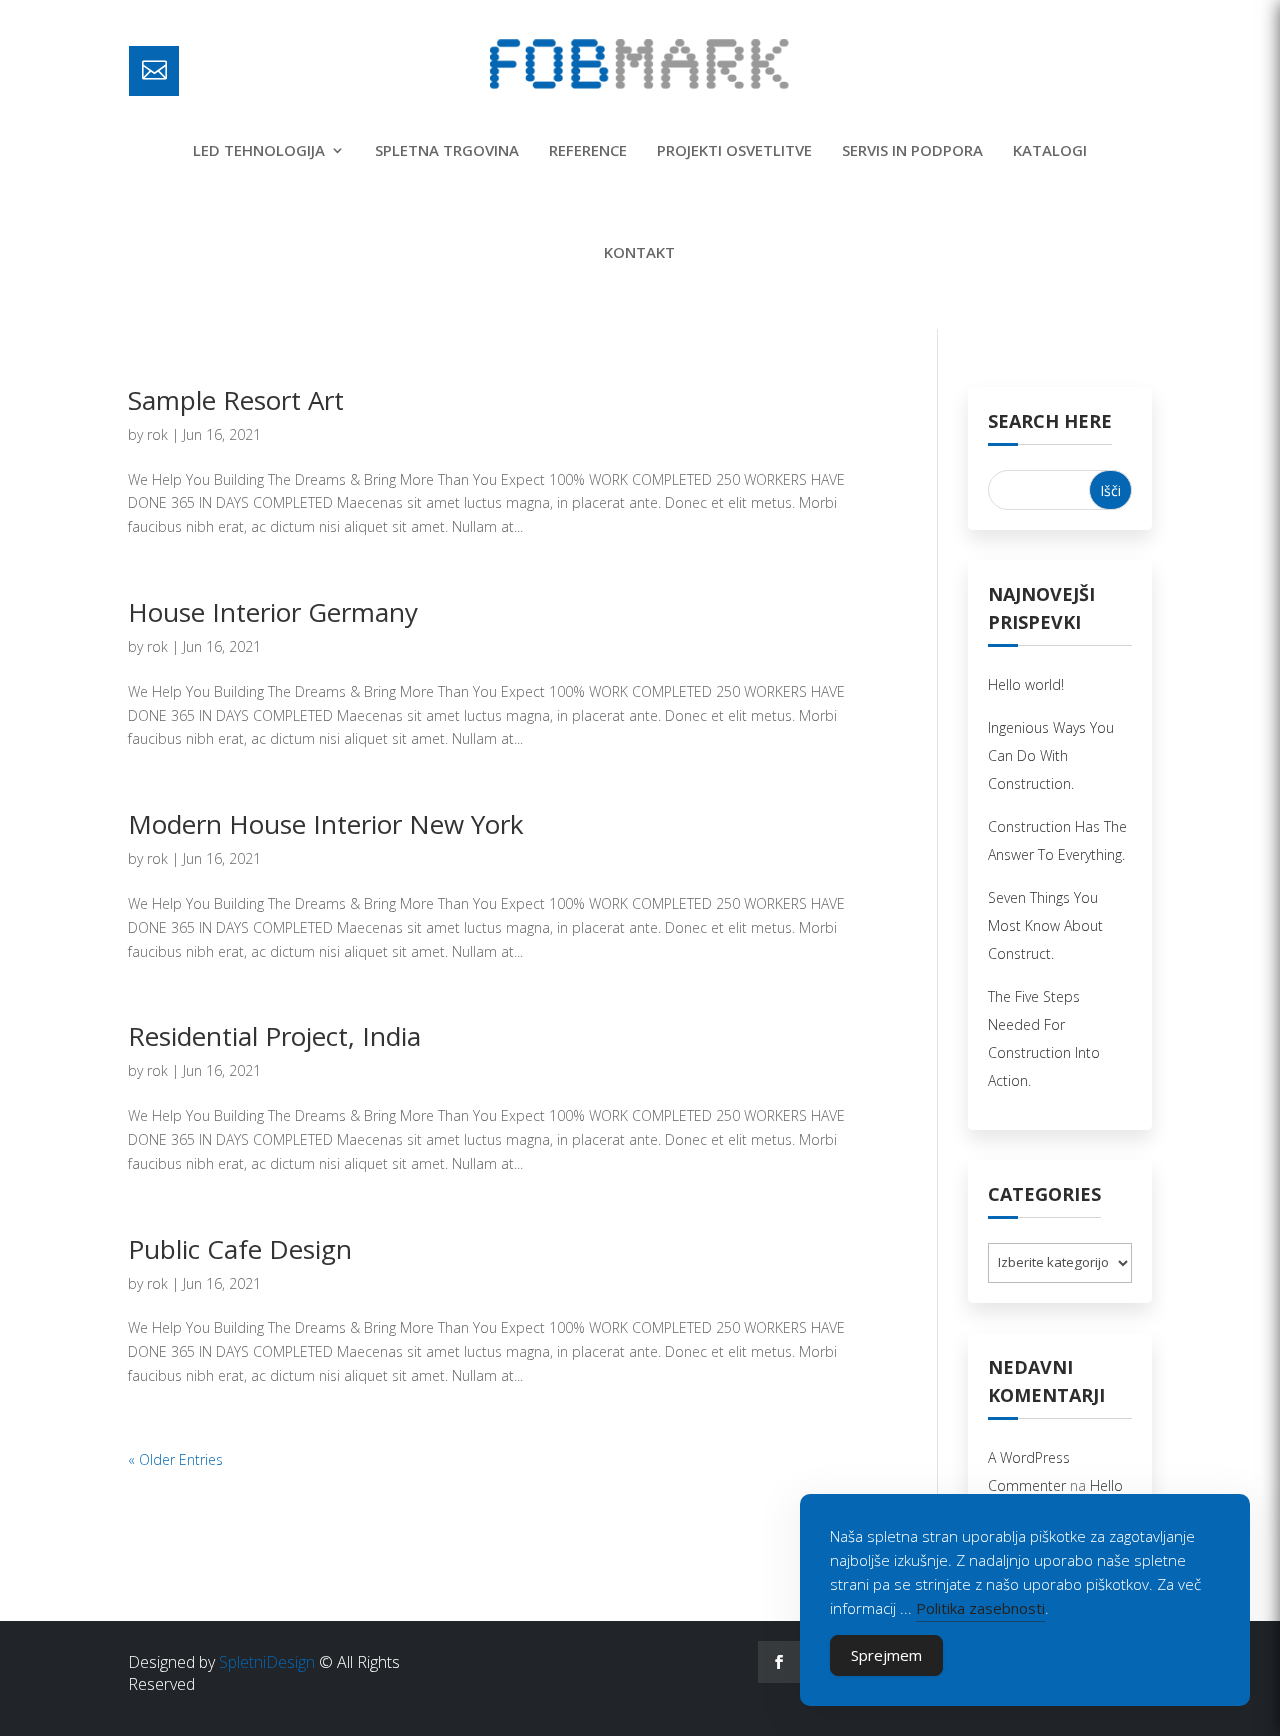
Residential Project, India (274, 1036)
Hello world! (1026, 684)
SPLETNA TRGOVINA (447, 150)
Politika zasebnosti (980, 1608)
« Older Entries (175, 1459)
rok (157, 434)
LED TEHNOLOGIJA (259, 150)
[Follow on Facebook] (779, 1662)
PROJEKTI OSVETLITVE (734, 150)
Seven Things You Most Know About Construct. (1045, 925)
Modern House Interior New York (326, 824)
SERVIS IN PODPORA (912, 150)
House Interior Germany (273, 612)
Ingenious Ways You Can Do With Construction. (1051, 755)
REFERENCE (588, 150)
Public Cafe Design (240, 1249)
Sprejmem (886, 1655)
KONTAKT (639, 252)
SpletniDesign (267, 1662)
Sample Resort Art (236, 400)
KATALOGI (1050, 150)
